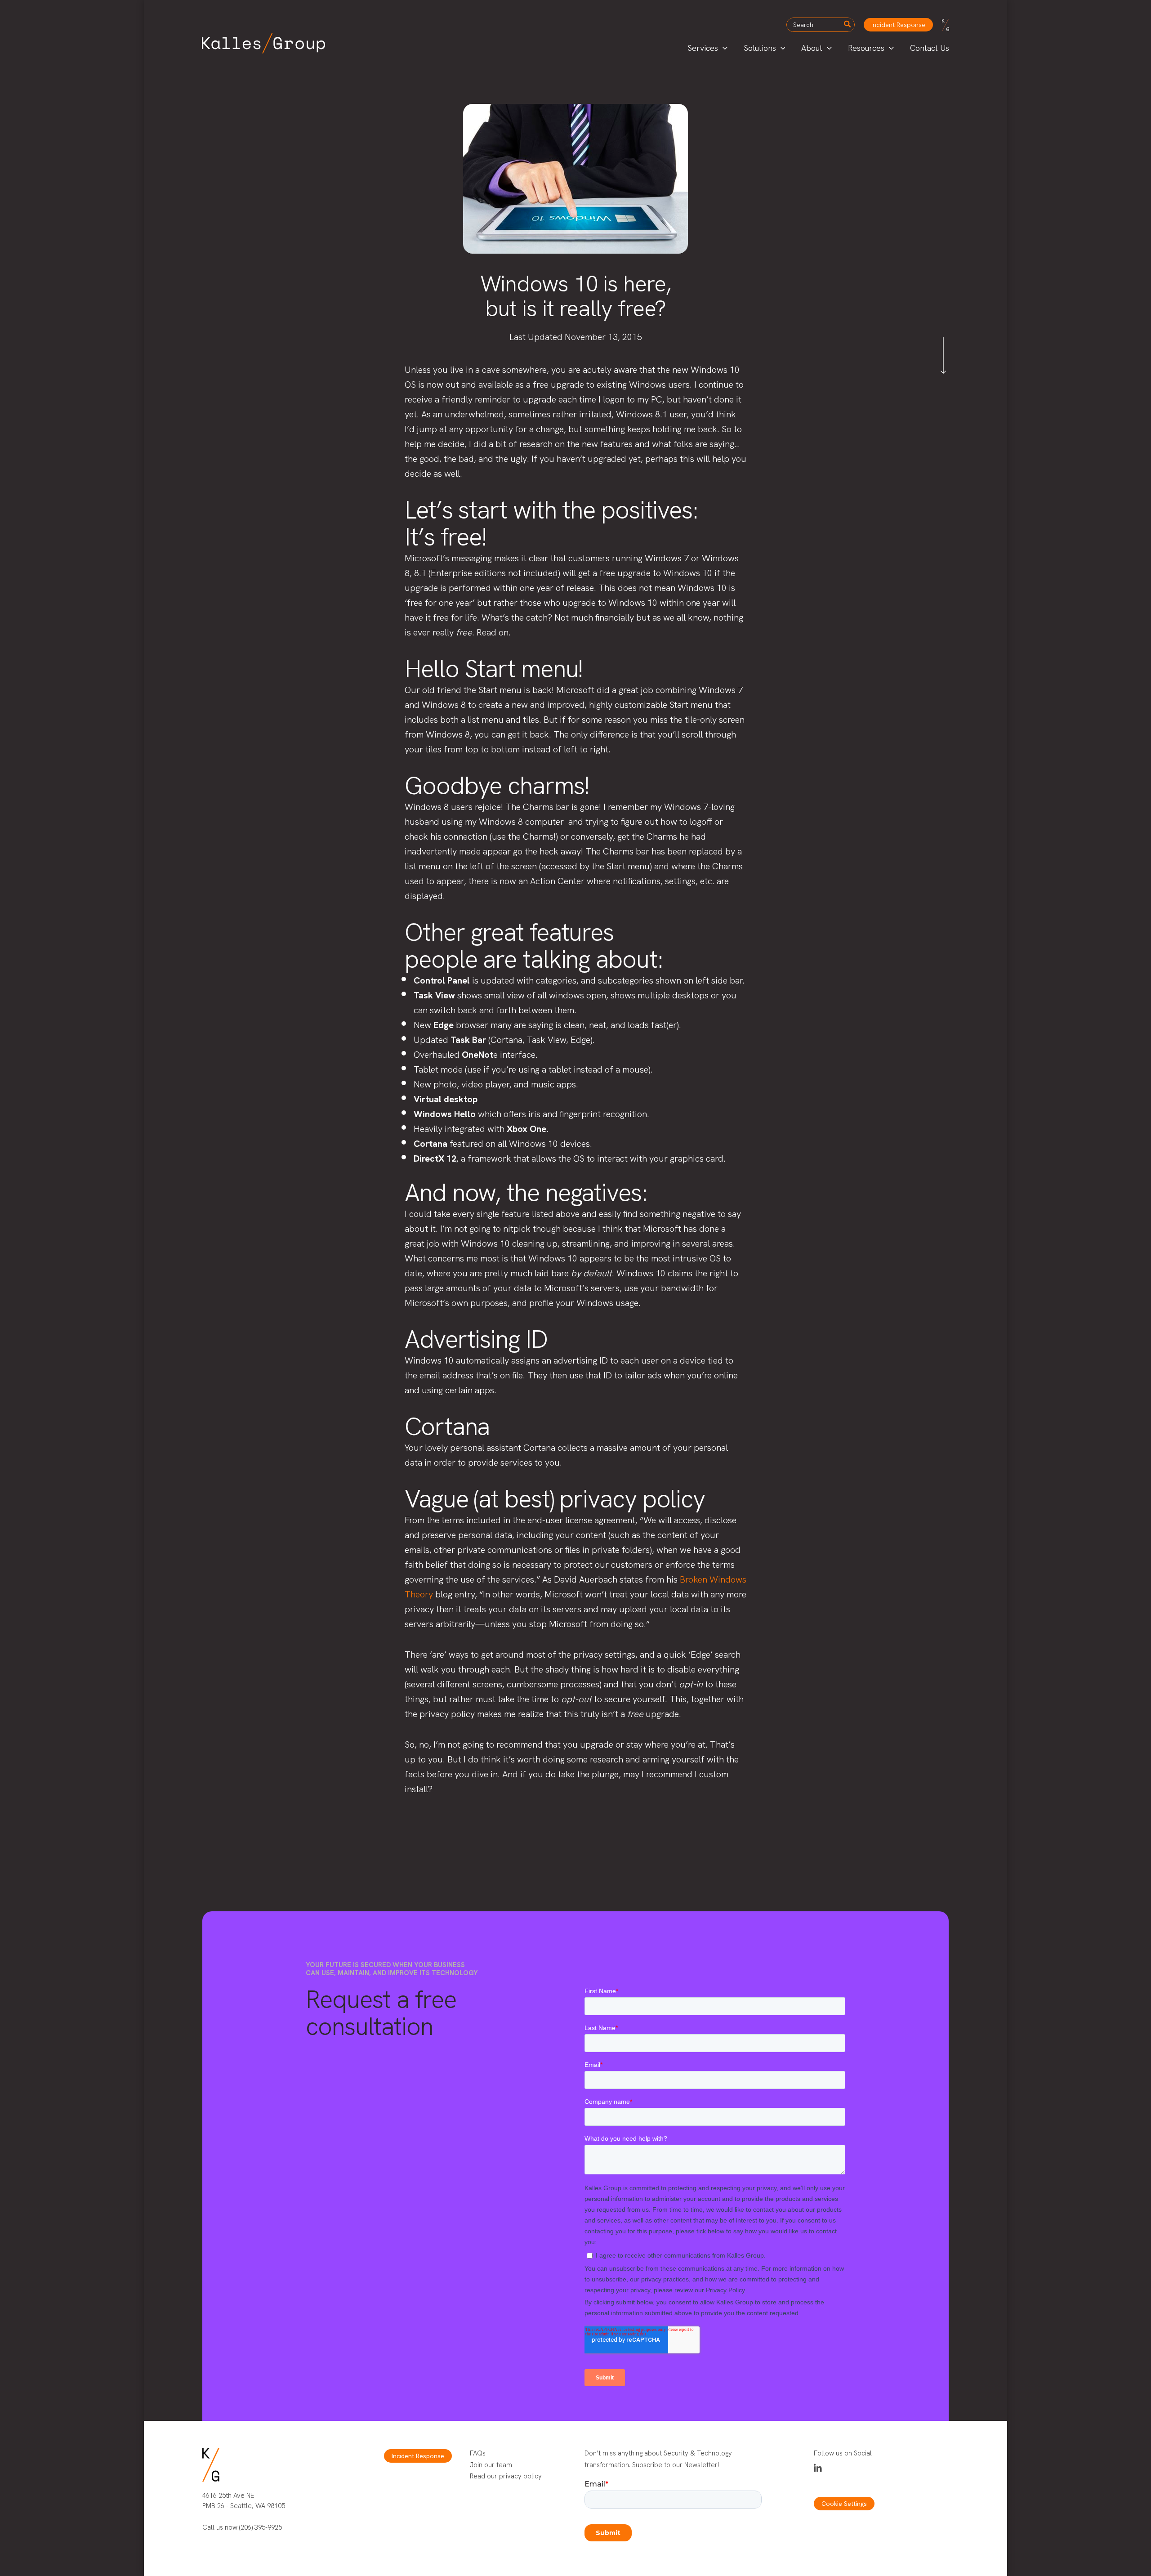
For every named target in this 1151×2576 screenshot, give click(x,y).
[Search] (848, 25)
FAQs (478, 2453)
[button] (898, 25)
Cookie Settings (844, 2504)
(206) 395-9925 (261, 2527)
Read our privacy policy (506, 2476)
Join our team (491, 2465)
